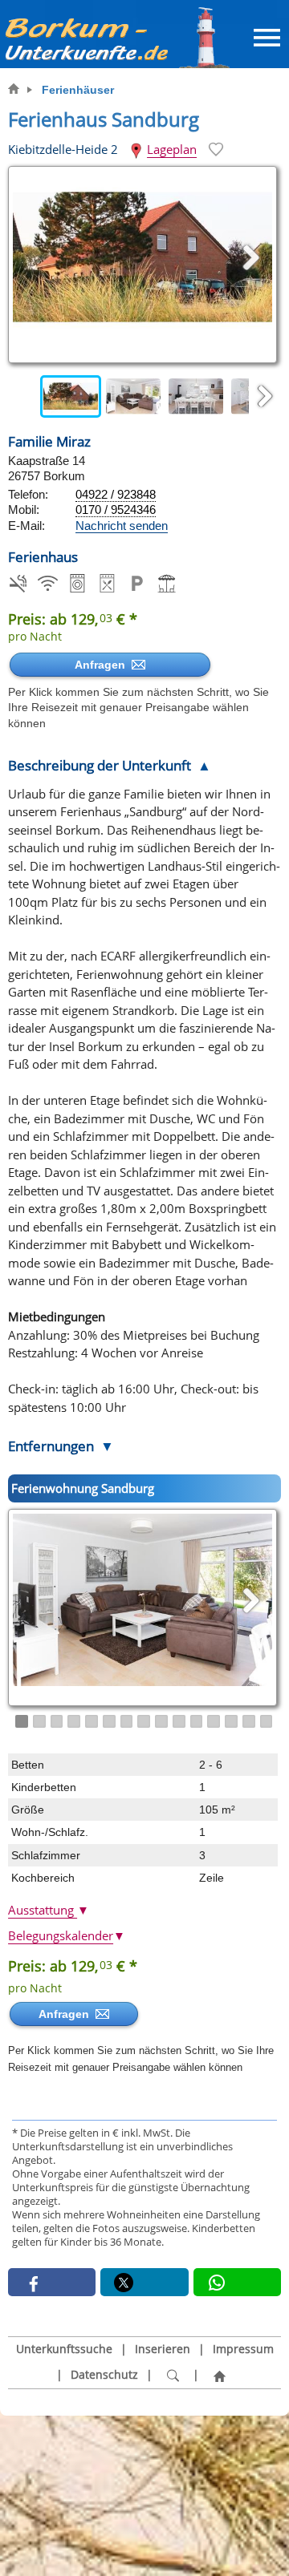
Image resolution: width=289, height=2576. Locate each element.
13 (231, 1721)
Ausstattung (49, 1910)
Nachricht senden (122, 526)
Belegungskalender (67, 1935)
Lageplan (172, 149)
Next (265, 397)
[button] (52, 2282)
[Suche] (173, 2376)
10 (179, 1721)
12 (214, 1721)
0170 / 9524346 (116, 510)
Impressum (243, 2349)
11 (197, 1721)
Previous (24, 397)
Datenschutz (104, 2375)
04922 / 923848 (116, 494)
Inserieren (163, 2349)
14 (249, 1721)
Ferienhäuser (78, 90)
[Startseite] (219, 2376)
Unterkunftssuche (64, 2349)
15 (267, 1721)
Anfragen (103, 665)
